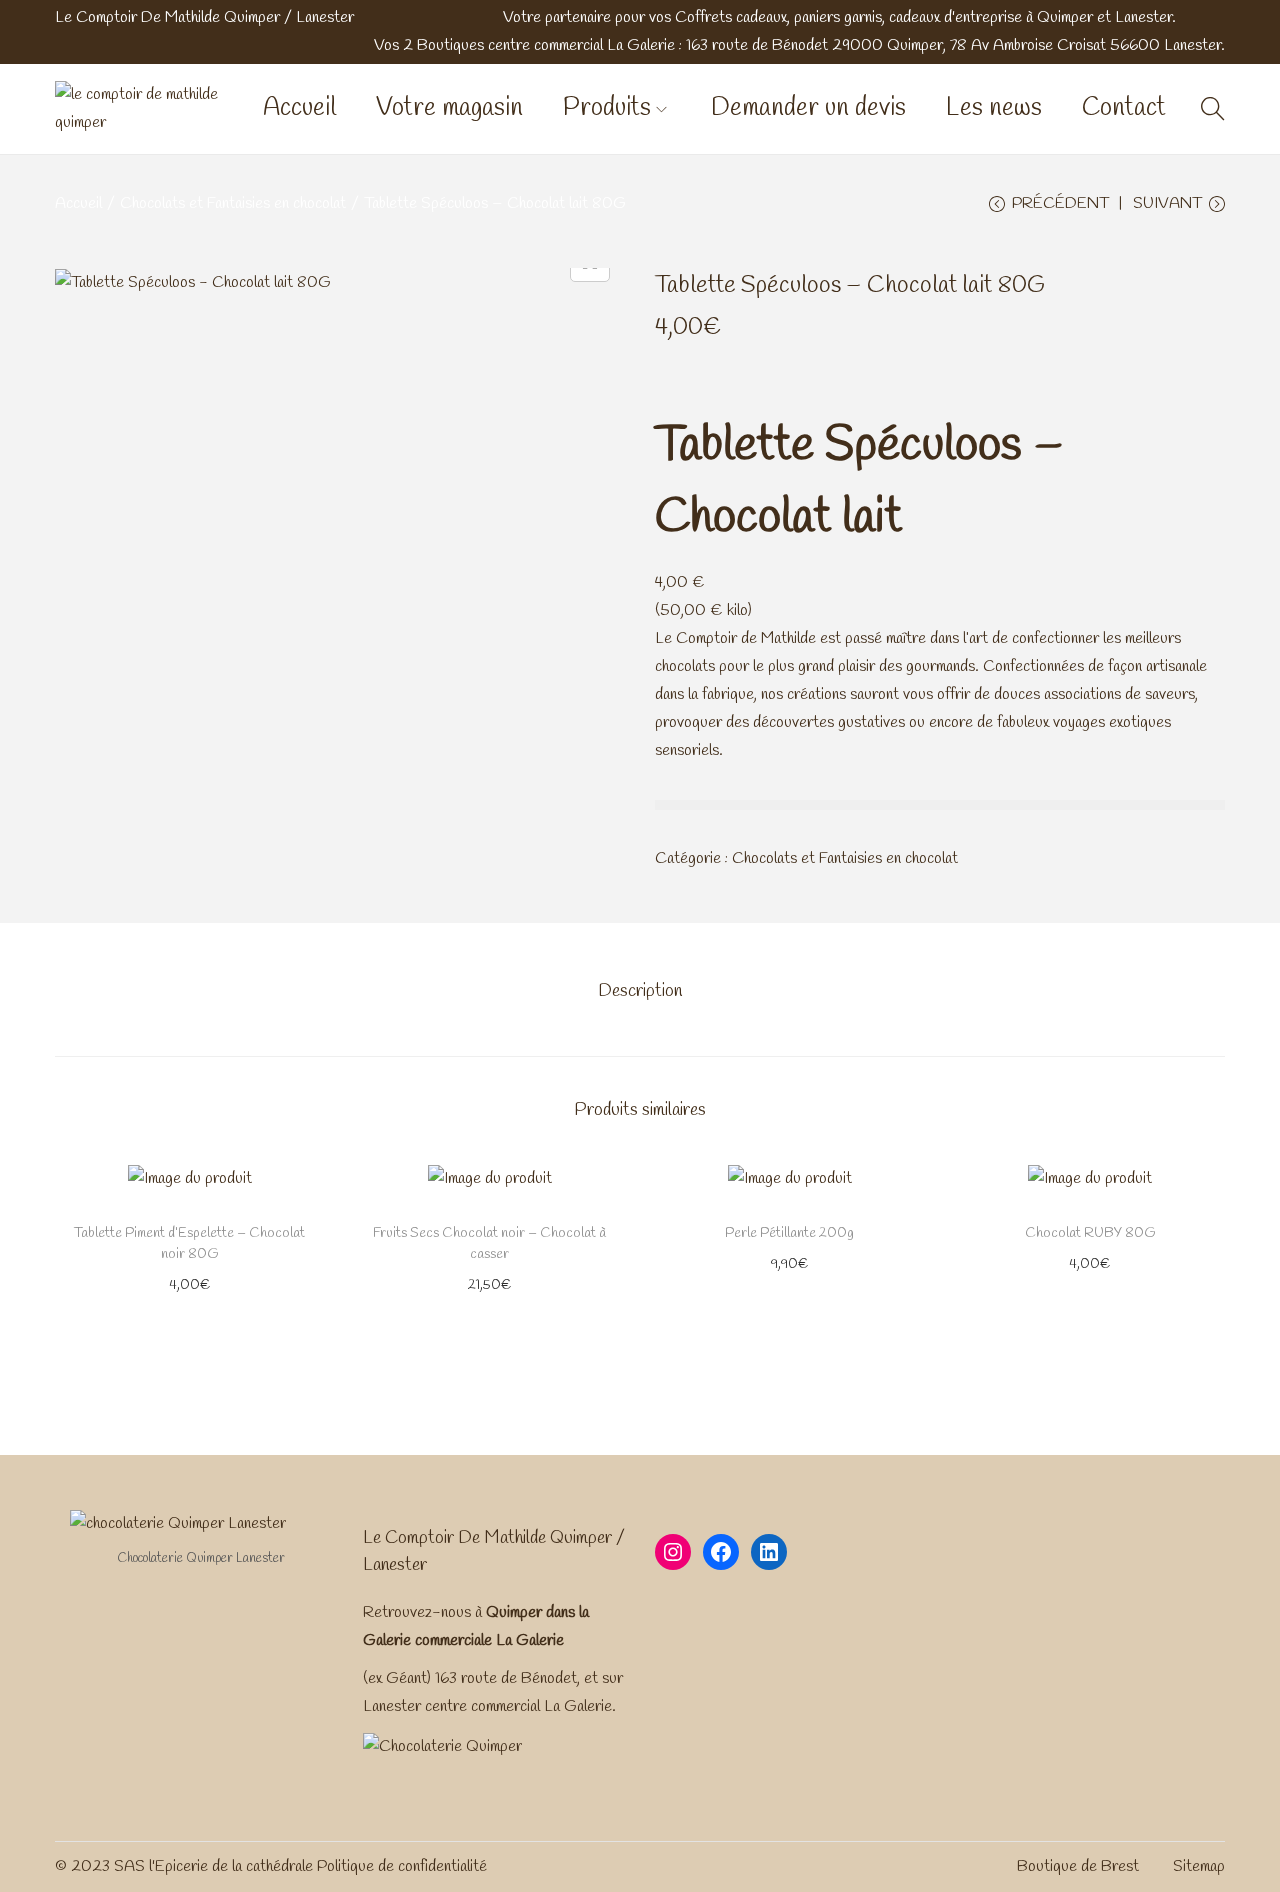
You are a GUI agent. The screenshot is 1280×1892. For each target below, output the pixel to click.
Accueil (78, 203)
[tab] (640, 991)
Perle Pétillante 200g (789, 1233)
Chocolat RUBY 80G (1090, 1233)
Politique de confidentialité (402, 1866)
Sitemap (1199, 1866)
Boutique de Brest (1078, 1866)
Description (640, 991)
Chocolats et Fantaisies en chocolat (233, 203)
